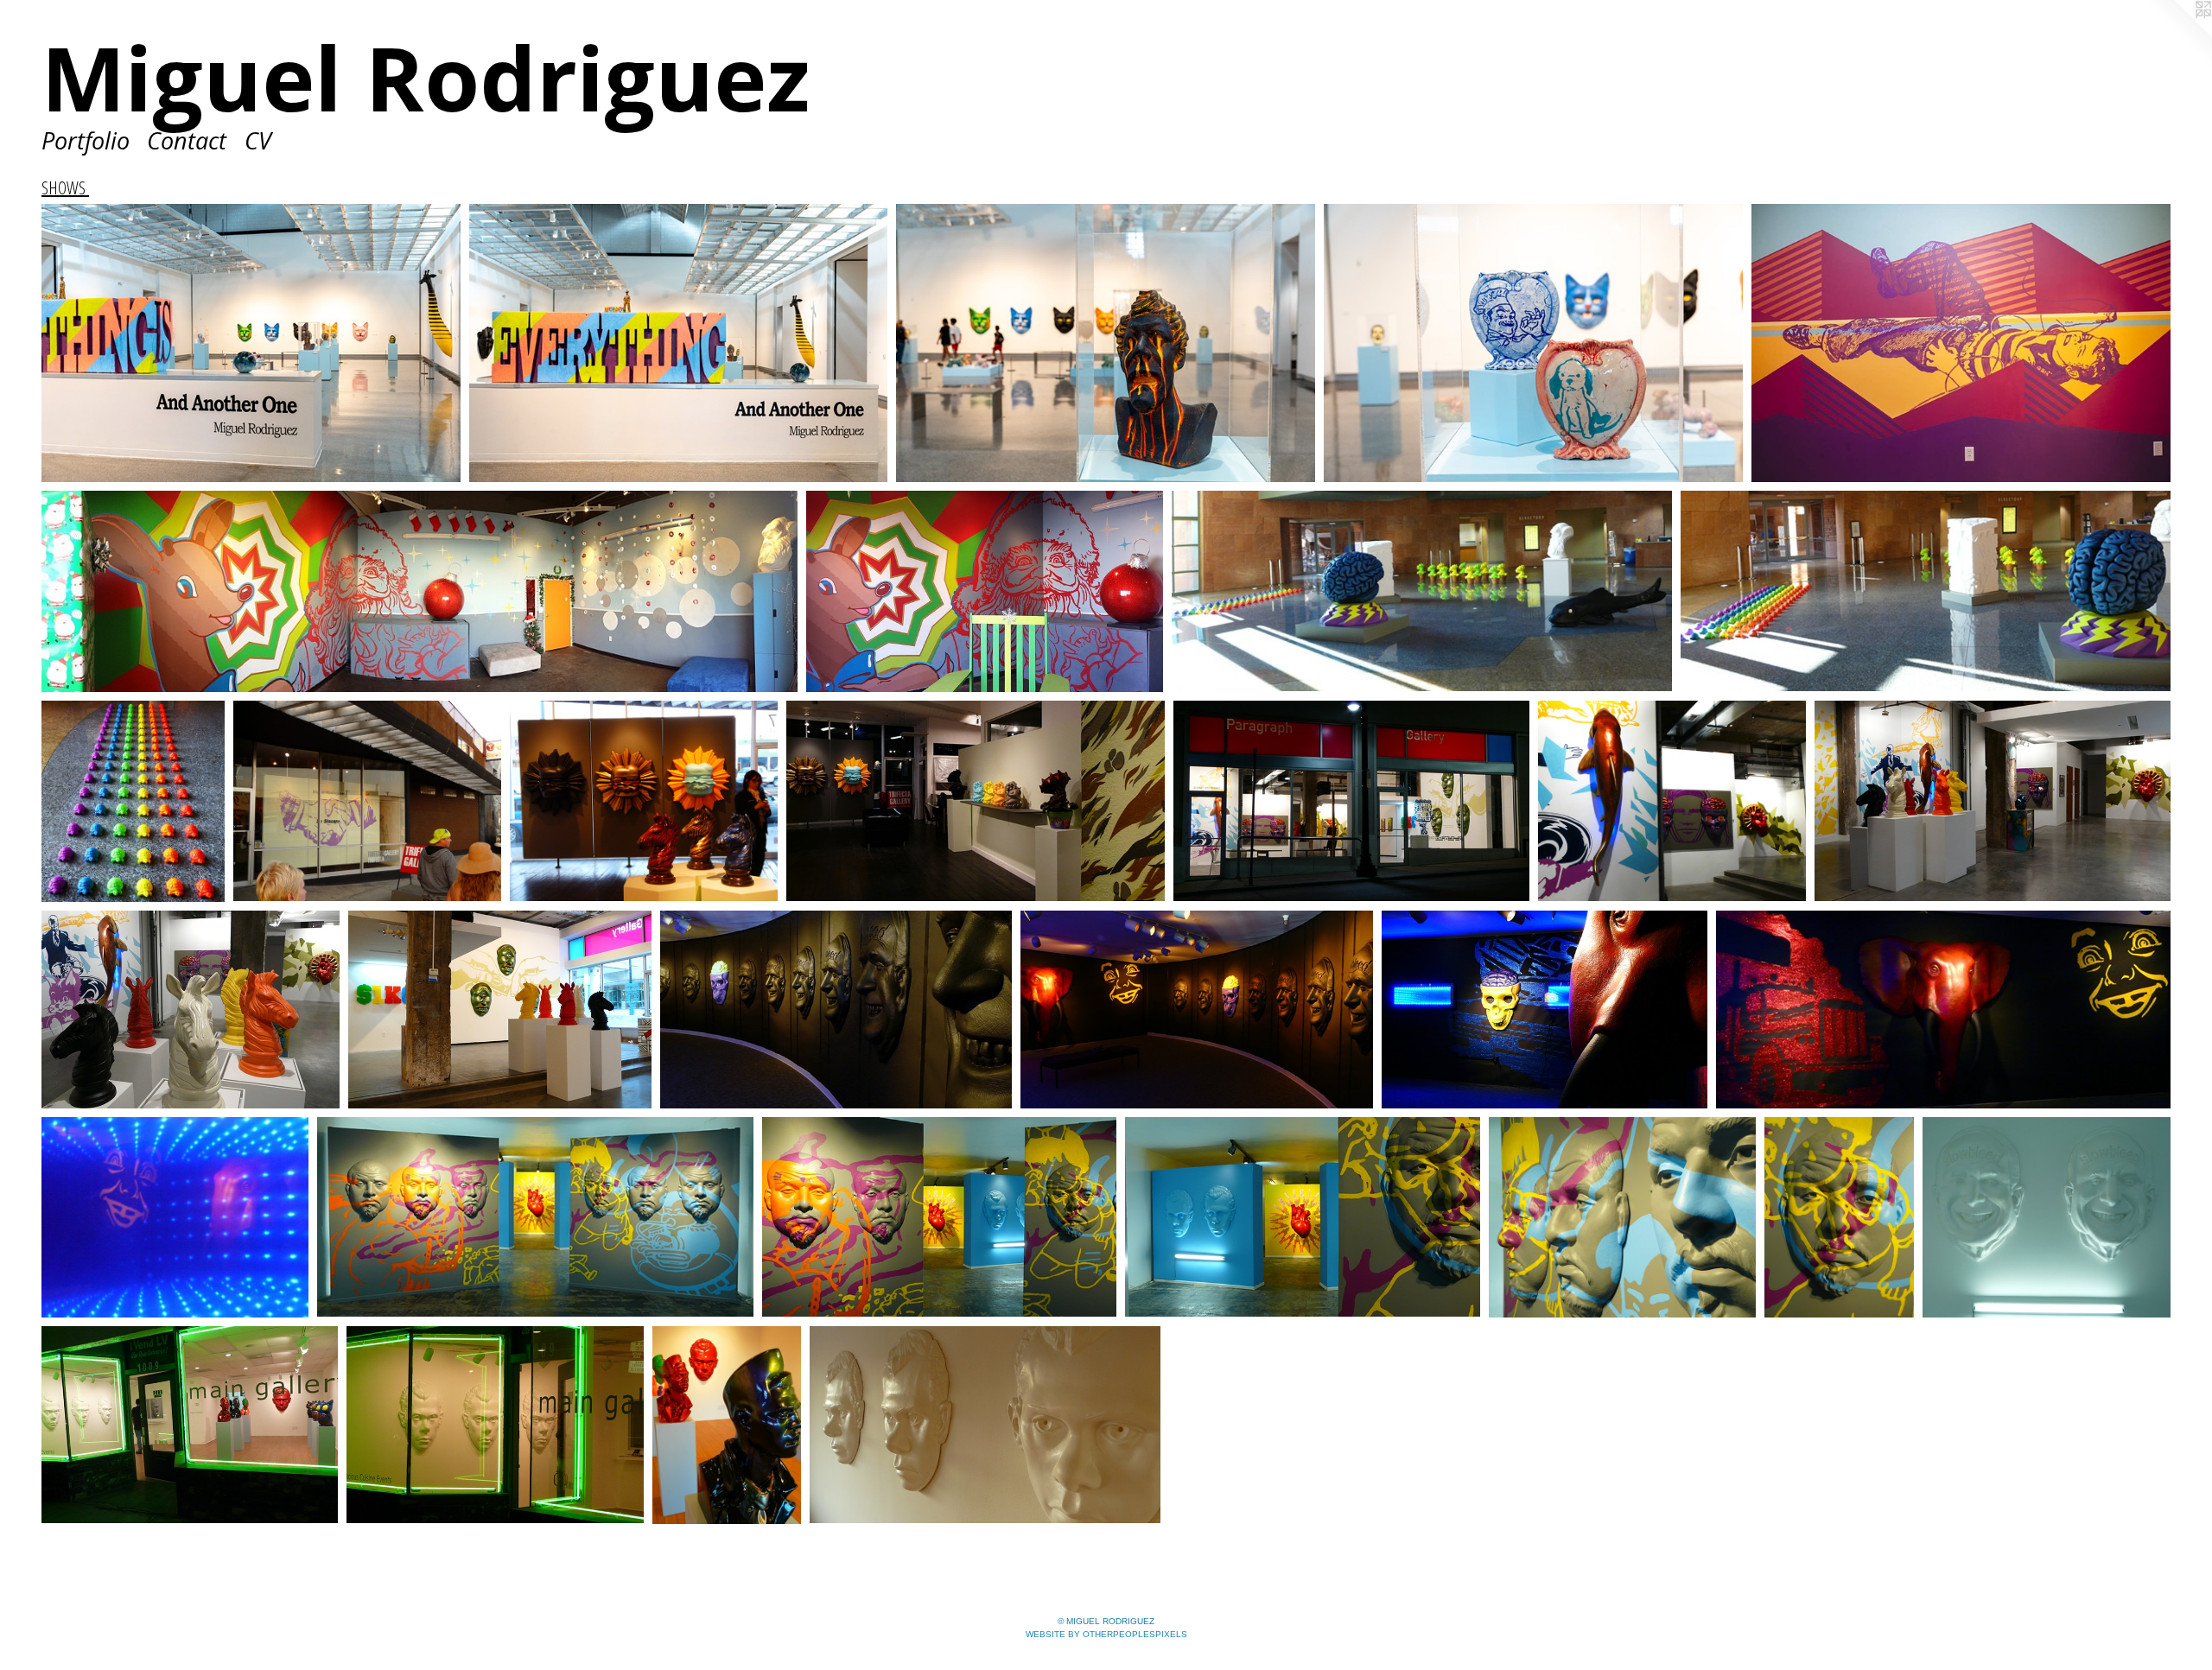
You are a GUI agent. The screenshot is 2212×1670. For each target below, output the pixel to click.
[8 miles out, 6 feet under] (1961, 343)
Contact (187, 140)
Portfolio (86, 140)
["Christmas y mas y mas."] (985, 591)
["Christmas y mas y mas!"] (420, 591)
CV (258, 140)
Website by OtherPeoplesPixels (1106, 1634)
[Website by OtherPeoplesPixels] (2177, 35)
